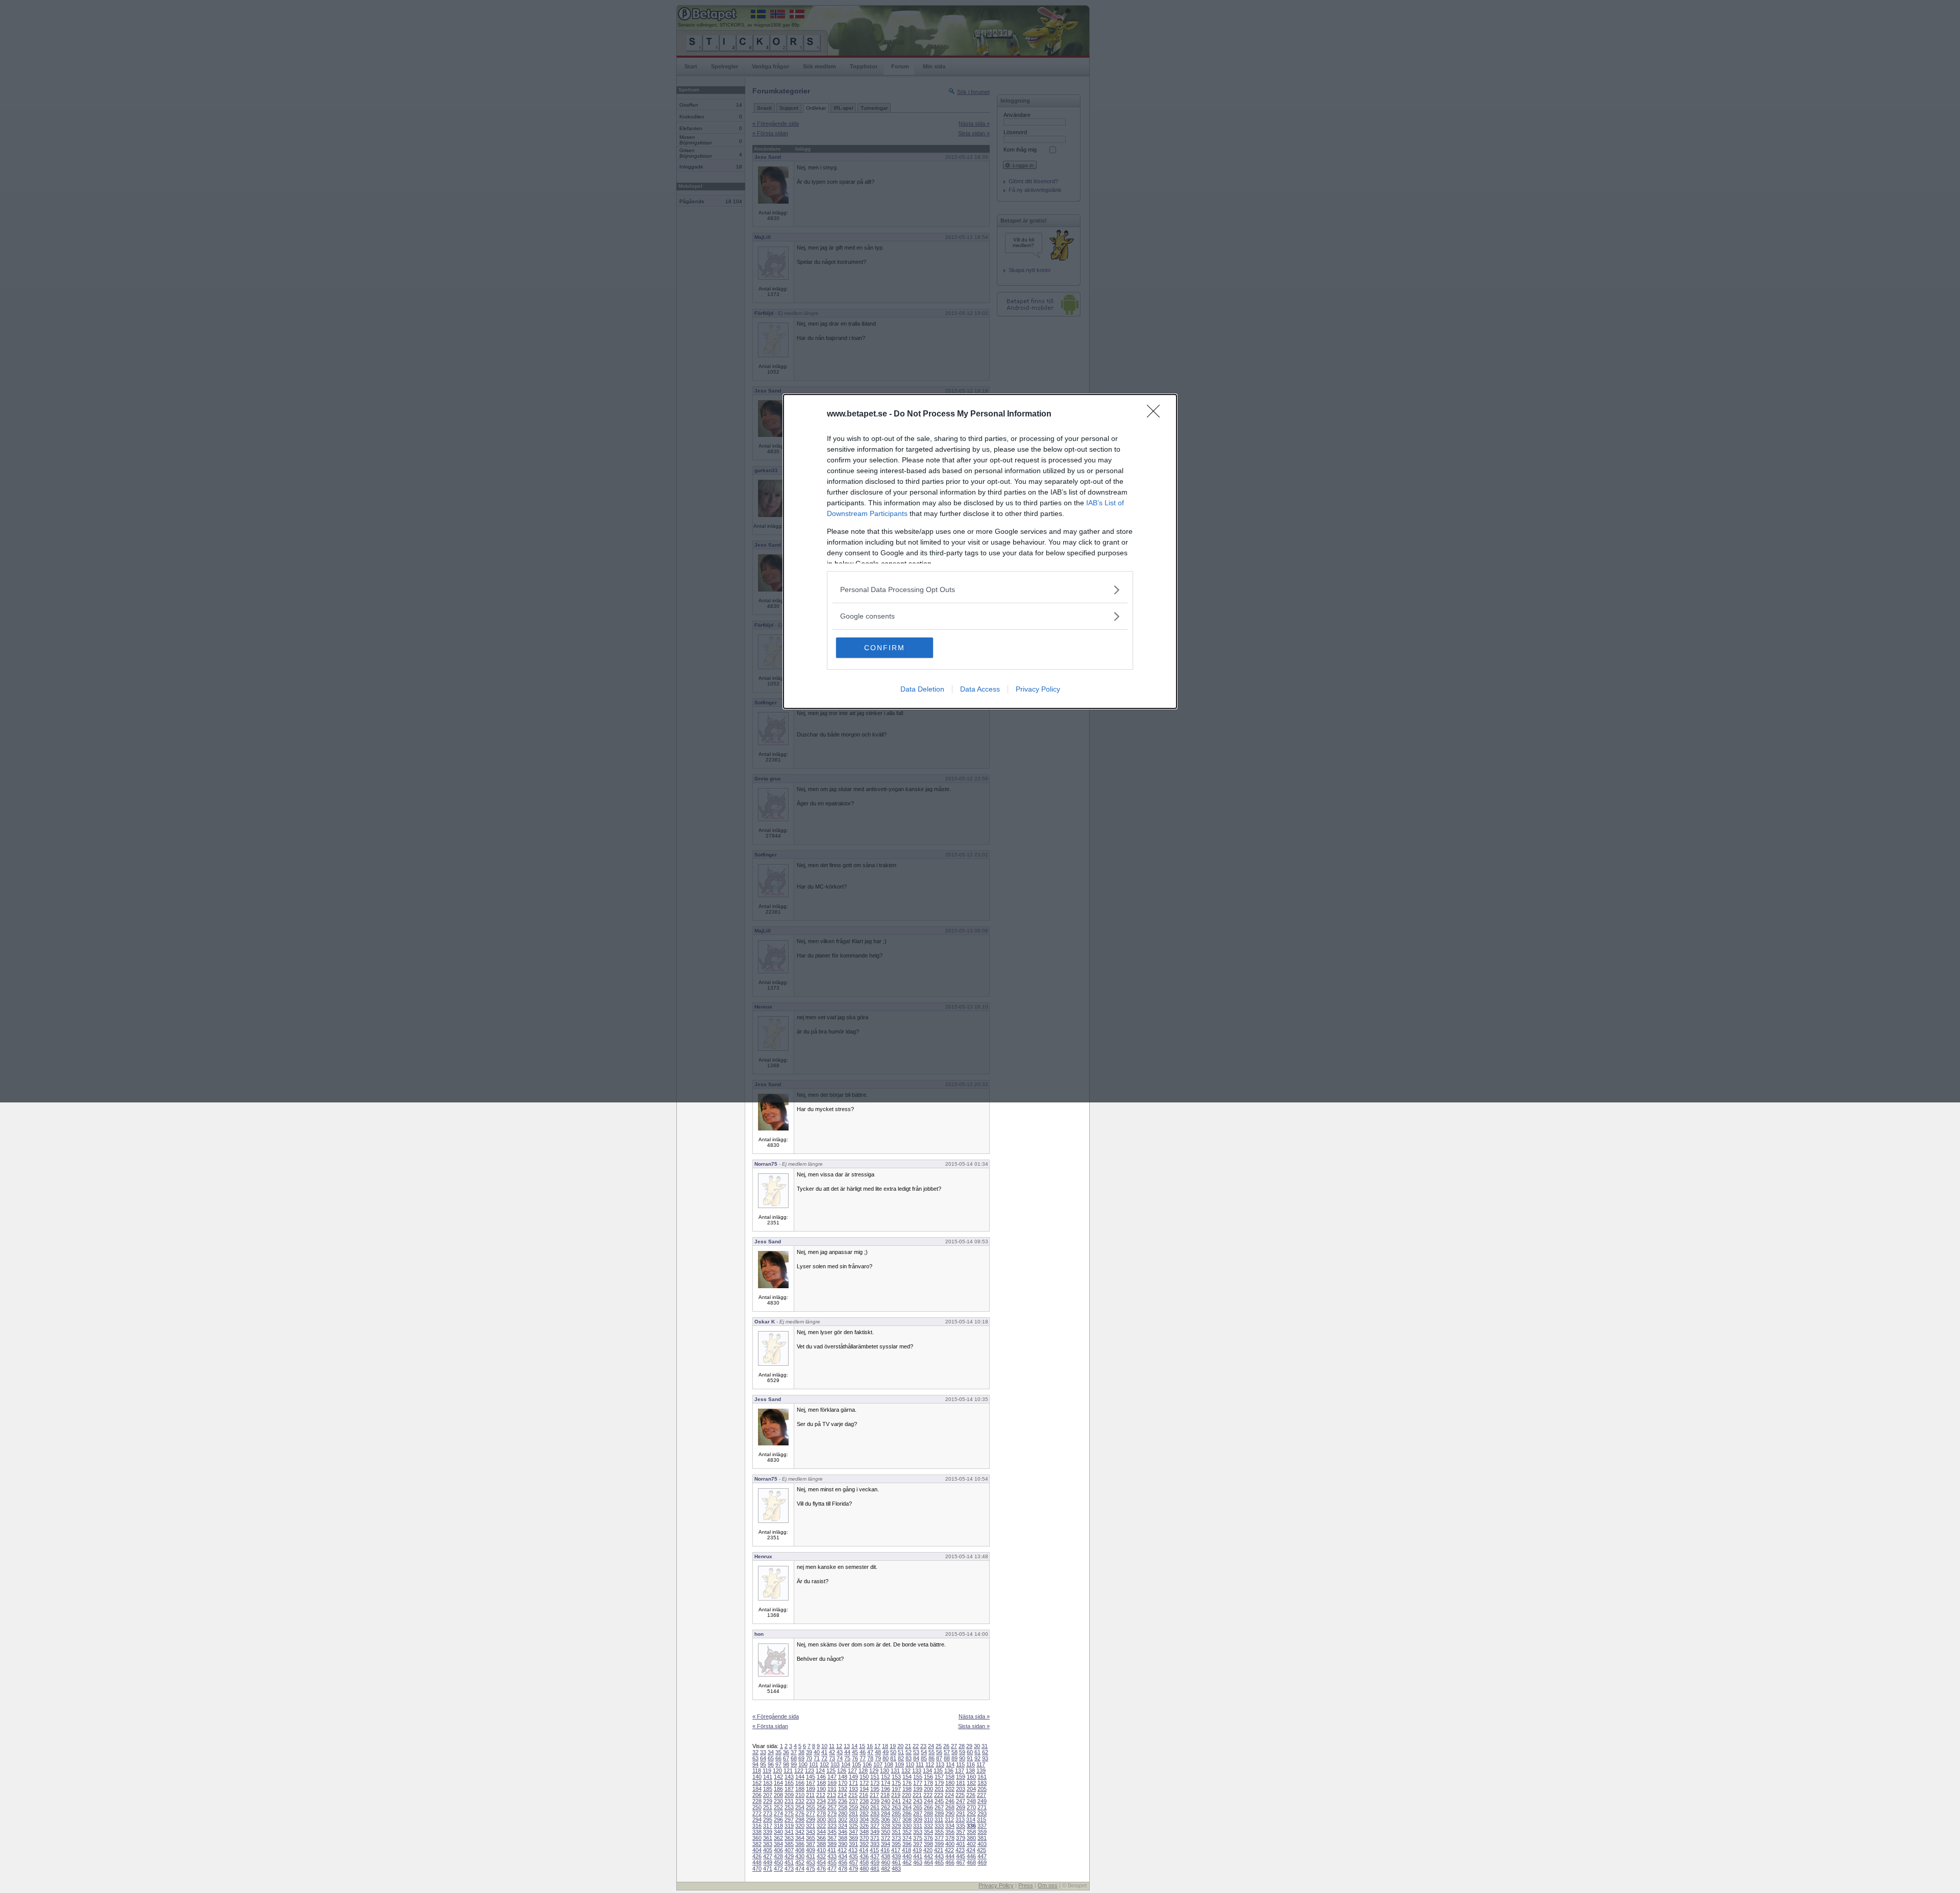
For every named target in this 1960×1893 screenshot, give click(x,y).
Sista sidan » (974, 1726)
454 (821, 1862)
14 (854, 1746)
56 (939, 1752)
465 (939, 1862)
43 (840, 1752)
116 (971, 1764)
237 (853, 1801)
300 (821, 1820)
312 (949, 1820)
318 (778, 1826)
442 (928, 1856)
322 (821, 1826)
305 (875, 1820)
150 (864, 1777)
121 (788, 1771)
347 (853, 1832)
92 (977, 1758)
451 (789, 1862)
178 (928, 1783)
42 (832, 1752)
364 (800, 1838)
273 (768, 1813)
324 (843, 1826)
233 (811, 1801)
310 (928, 1820)
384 (778, 1844)
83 (909, 1758)
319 (789, 1826)
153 (896, 1777)
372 (886, 1838)
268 (950, 1807)
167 (811, 1783)
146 (821, 1777)
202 (950, 1789)
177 (918, 1783)
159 (961, 1777)
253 (789, 1807)
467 (961, 1862)
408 (800, 1850)
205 (982, 1789)
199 (918, 1789)
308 (907, 1820)
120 (777, 1771)
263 (896, 1807)
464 (928, 1862)
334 (950, 1826)
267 (939, 1807)
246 (950, 1801)
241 (896, 1801)
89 (954, 1758)
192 (843, 1789)
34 (771, 1752)
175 (896, 1783)
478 (843, 1869)
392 (864, 1844)
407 (789, 1850)
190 (821, 1789)
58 (954, 1752)
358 (971, 1832)
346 (843, 1832)
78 (870, 1758)
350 (886, 1832)
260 (864, 1807)
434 (843, 1856)
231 (789, 1801)
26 (946, 1746)
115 (960, 1764)
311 (939, 1820)
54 (924, 1752)
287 (918, 1813)
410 (821, 1850)
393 (875, 1844)
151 (875, 1777)
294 (757, 1820)
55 (932, 1752)
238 (864, 1801)
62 (985, 1752)
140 (757, 1777)
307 (896, 1820)
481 (875, 1869)
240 (886, 1801)
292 (971, 1813)
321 (811, 1826)
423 (960, 1850)
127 (852, 1771)
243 (918, 1801)
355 (939, 1832)
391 (853, 1844)
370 (864, 1838)
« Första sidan (770, 1726)
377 (939, 1838)
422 (949, 1850)
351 (896, 1832)
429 (789, 1856)
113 (940, 1764)
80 (886, 1758)
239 (875, 1801)
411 (832, 1850)
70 (809, 1758)
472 (778, 1869)
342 (800, 1832)
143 (789, 1777)
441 (918, 1856)
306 (886, 1820)
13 (847, 1746)
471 (768, 1869)
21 (908, 1746)
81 (893, 1758)
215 (853, 1795)
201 (939, 1789)
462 (907, 1862)
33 (763, 1752)
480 (864, 1869)
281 (853, 1813)
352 (907, 1832)
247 (961, 1801)
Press (1026, 1885)
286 (907, 1813)
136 (949, 1771)
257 (832, 1807)
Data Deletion (922, 689)
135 (938, 1771)
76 (855, 1758)
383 (768, 1844)
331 (918, 1826)
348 (864, 1832)
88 (947, 1758)
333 (939, 1826)
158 (950, 1777)
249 (982, 1801)
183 (982, 1783)
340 (778, 1832)
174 (886, 1783)
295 (768, 1820)
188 (800, 1789)
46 (863, 1752)
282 (864, 1813)
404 (757, 1850)
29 (969, 1746)
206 (757, 1795)
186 (778, 1789)
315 (982, 1820)
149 (853, 1777)
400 (950, 1844)
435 (853, 1856)
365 (811, 1838)
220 (906, 1795)
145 (811, 1777)
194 (864, 1789)
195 (875, 1789)
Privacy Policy (1038, 689)
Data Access (980, 689)
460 (886, 1862)
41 (824, 1752)
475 (811, 1869)
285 (896, 1813)
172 (864, 1783)
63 (755, 1758)
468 (971, 1862)
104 (846, 1764)
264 (907, 1807)
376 (928, 1838)
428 (778, 1856)
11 (832, 1746)
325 (853, 1826)
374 (907, 1838)
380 (971, 1838)
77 (863, 1758)
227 (982, 1795)
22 (916, 1746)
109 (899, 1764)
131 (895, 1771)
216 (864, 1795)
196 (886, 1789)
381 (982, 1838)
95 (763, 1764)
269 (961, 1807)
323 (832, 1826)
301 (832, 1820)
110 (910, 1764)
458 (864, 1862)
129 (874, 1771)
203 (961, 1789)
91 (970, 1758)
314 (971, 1820)
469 (982, 1862)
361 (768, 1838)
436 (864, 1856)
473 (789, 1869)
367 (832, 1838)
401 (961, 1844)
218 (885, 1795)
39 (809, 1752)
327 (875, 1826)
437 (875, 1856)
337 (982, 1826)
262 (886, 1807)
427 (768, 1856)
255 (811, 1807)
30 (977, 1746)
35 (778, 1752)
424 (971, 1850)
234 (821, 1801)
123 (810, 1771)
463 (918, 1862)
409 (811, 1850)
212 (821, 1795)
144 (800, 1777)
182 (971, 1783)
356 (950, 1832)
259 (853, 1807)
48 (878, 1752)
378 (950, 1838)
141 (768, 1777)
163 (768, 1783)
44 (847, 1752)
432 (821, 1856)
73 (832, 1758)
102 (824, 1764)
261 (875, 1807)
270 (971, 1807)
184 (757, 1789)
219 (896, 1795)
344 (821, 1832)
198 (907, 1789)
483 (896, 1869)
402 (971, 1844)
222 (928, 1795)
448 (757, 1862)
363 (789, 1838)
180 (950, 1783)
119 (767, 1771)
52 (909, 1752)
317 (768, 1826)
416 (885, 1850)
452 (800, 1862)
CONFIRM (885, 648)
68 (794, 1758)
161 (982, 1777)
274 (778, 1813)
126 (842, 1771)
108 (889, 1764)
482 (886, 1869)
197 (896, 1789)
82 (901, 1758)
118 (757, 1771)
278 (821, 1813)
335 (961, 1826)
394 (886, 1844)
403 (982, 1844)
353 (918, 1832)
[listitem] (980, 590)
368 (843, 1838)
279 (832, 1813)
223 (939, 1795)
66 (778, 1758)
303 (853, 1820)
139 (981, 1771)
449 (768, 1862)
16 (870, 1746)
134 (927, 1771)
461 (896, 1862)
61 (977, 1752)
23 (923, 1746)
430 (800, 1856)
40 (817, 1752)
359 (982, 1832)
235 (832, 1801)
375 (918, 1838)
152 (886, 1777)
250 (757, 1807)
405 (768, 1850)
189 (811, 1789)
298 (800, 1820)
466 (950, 1862)
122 (799, 1771)
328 (886, 1826)
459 (875, 1862)
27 (954, 1746)
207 (768, 1795)
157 (939, 1777)
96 (771, 1764)
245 (939, 1801)
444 (950, 1856)
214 (842, 1795)
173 (875, 1783)
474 (800, 1869)
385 (789, 1844)
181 (961, 1783)
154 (907, 1777)
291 (961, 1813)
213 (831, 1795)
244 (928, 1801)
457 (853, 1862)
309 (918, 1820)
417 (896, 1850)
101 (814, 1764)
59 (962, 1752)
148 (843, 1777)
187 (789, 1789)
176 (907, 1783)
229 (768, 1801)
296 (778, 1820)
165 (789, 1783)
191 (832, 1789)
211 (810, 1795)
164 (778, 1783)
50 (893, 1752)
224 (949, 1795)
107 (878, 1764)
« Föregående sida (776, 1716)
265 (918, 1807)
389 (832, 1844)
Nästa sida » (974, 1716)
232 (800, 1801)
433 (832, 1856)
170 (843, 1783)
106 (867, 1764)
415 (874, 1850)
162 (757, 1783)
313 (960, 1820)
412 (842, 1850)
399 (939, 1844)
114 (950, 1764)
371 (875, 1838)
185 (768, 1789)
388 (821, 1844)
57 (947, 1752)
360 (757, 1838)
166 (800, 1783)
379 (961, 1838)
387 (811, 1844)
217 (874, 1795)
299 (811, 1820)
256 (821, 1807)
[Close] (1157, 414)
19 (893, 1746)
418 (906, 1850)
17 (877, 1746)
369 (853, 1838)
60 (970, 1752)
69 (801, 1758)
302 (843, 1820)
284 (886, 1813)
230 (778, 1801)
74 (840, 1758)
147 (832, 1777)
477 (832, 1869)
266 (928, 1807)
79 (878, 1758)
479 (853, 1869)
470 (757, 1869)
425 (982, 1850)
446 (971, 1856)
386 (800, 1844)
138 (970, 1771)
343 (811, 1832)
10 (824, 1746)
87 (939, 1758)
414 (864, 1850)
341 (789, 1832)
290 (950, 1813)
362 (778, 1838)
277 (811, 1813)
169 (832, 1783)
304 (864, 1820)
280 (843, 1813)
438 (886, 1856)
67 (786, 1758)
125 (831, 1771)
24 (931, 1746)
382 (757, 1844)
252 (778, 1807)
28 (962, 1746)
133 (917, 1771)
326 (864, 1826)
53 (916, 1752)
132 (906, 1771)
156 (928, 1777)
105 (856, 1764)
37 (794, 1752)
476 (821, 1869)
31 (985, 1746)
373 (896, 1838)
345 (832, 1832)
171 (853, 1783)
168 (821, 1783)
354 (928, 1832)
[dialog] (980, 551)
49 (886, 1752)
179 (939, 1783)
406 (778, 1850)
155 (918, 1777)
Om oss (1048, 1885)
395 (896, 1844)
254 (800, 1807)
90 (962, 1758)
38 (801, 1752)
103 (835, 1764)
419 (917, 1850)
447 (982, 1856)
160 (971, 1777)
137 (960, 1771)
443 (939, 1856)
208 (778, 1795)
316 (757, 1826)
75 (847, 1758)
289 (939, 1813)
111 (920, 1764)
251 (768, 1807)
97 (778, 1764)
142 (778, 1777)
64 (763, 1758)
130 (885, 1771)
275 (789, 1813)
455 (832, 1862)
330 (907, 1826)
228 (757, 1801)
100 (803, 1764)
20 (900, 1746)
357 (961, 1832)
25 (939, 1746)
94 (755, 1764)
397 (918, 1844)
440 (907, 1856)
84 (916, 1758)
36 (786, 1752)
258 (843, 1807)
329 (896, 1826)
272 (757, 1813)
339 (768, 1832)
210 (800, 1795)
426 (757, 1856)
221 (917, 1795)
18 (885, 1746)
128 (863, 1771)
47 (870, 1752)
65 (771, 1758)
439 (896, 1856)
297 (789, 1820)
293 (982, 1813)
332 (928, 1826)
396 (907, 1844)
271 (982, 1807)
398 (928, 1844)
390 (843, 1844)
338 (757, 1832)
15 (862, 1746)
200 (928, 1789)
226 (971, 1795)
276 (800, 1813)
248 (971, 1801)
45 (855, 1752)
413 (853, 1850)
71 (817, 1758)
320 (800, 1826)
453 (811, 1862)
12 (839, 1746)
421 (939, 1850)
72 (824, 1758)
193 (853, 1789)
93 (985, 1758)
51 (901, 1752)
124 (820, 1771)
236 (843, 1801)
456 (843, 1862)
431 (811, 1856)
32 (755, 1752)
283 (875, 1813)
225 (960, 1795)
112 (930, 1764)
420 (928, 1850)
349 (875, 1832)
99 (794, 1764)
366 (821, 1838)
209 (789, 1795)
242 (907, 1801)
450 (778, 1862)
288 (928, 1813)
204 (971, 1789)
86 (932, 1758)
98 (786, 1764)
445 (961, 1856)
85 (924, 1758)
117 (981, 1764)
